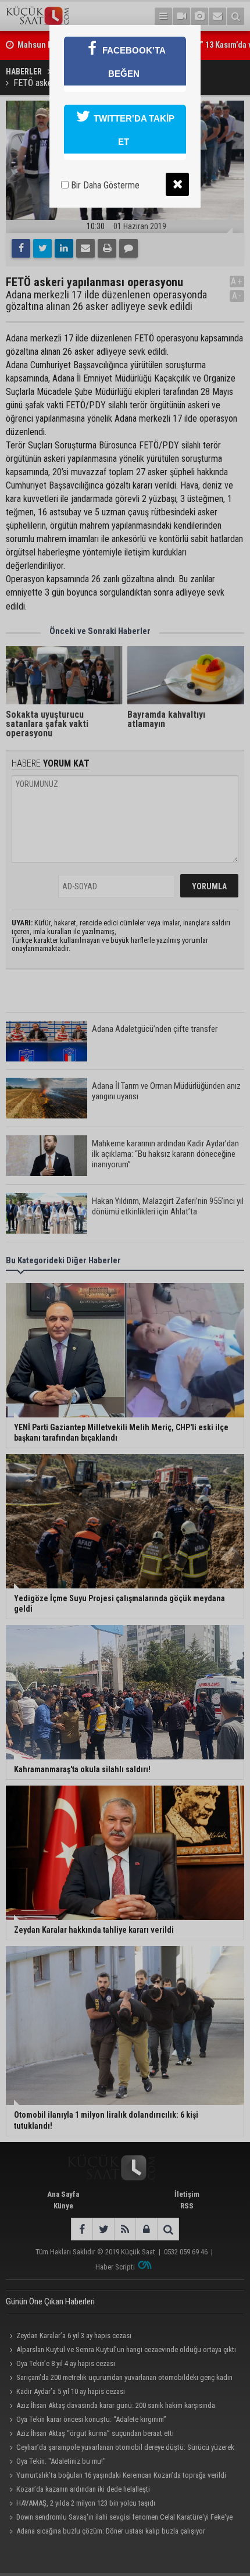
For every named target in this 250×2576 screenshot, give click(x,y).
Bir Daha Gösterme (104, 185)
